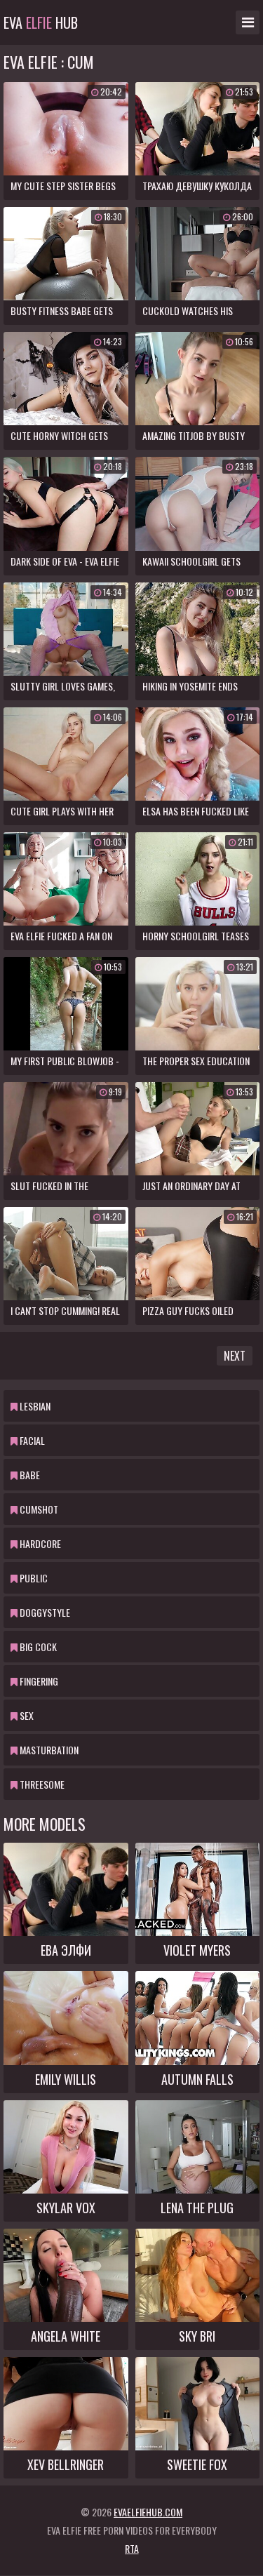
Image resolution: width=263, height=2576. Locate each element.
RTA (132, 2548)
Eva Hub (41, 22)
